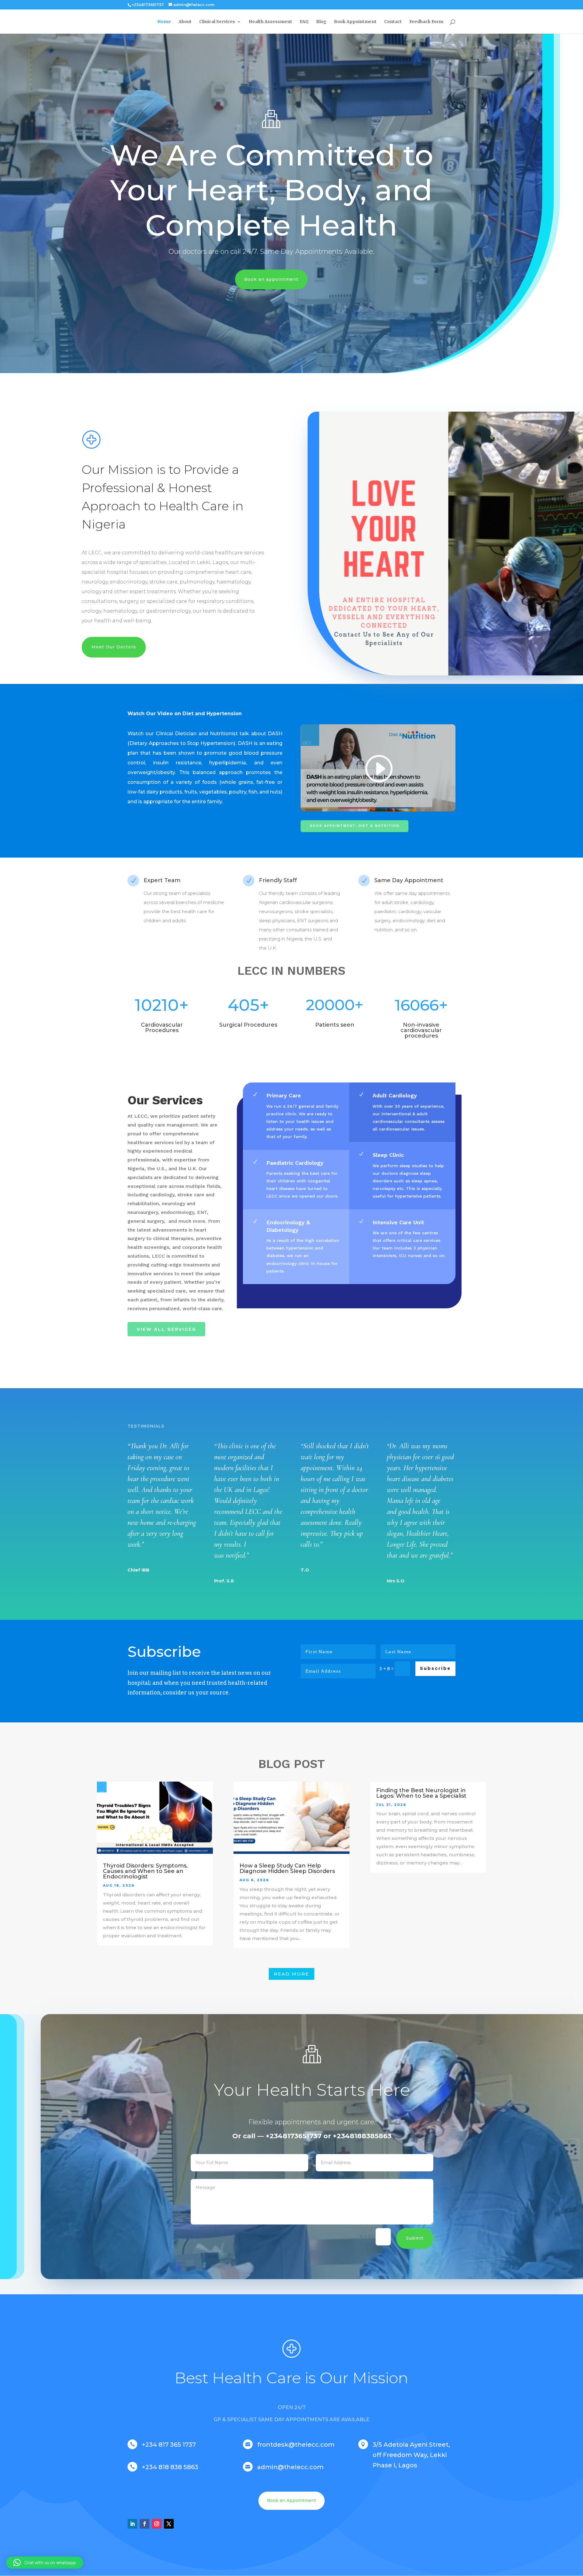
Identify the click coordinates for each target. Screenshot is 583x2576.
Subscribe (435, 1668)
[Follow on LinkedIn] (132, 2524)
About (185, 22)
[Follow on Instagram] (157, 2524)
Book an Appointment (291, 2500)
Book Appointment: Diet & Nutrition (355, 826)
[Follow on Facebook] (145, 2524)
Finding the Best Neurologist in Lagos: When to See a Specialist (421, 1793)
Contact (393, 22)
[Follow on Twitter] (169, 2524)
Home (164, 22)
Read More (291, 1974)
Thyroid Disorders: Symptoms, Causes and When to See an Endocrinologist (145, 1871)
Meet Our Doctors (114, 647)
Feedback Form (426, 22)
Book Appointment (355, 22)
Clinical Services (217, 22)
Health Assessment (270, 22)
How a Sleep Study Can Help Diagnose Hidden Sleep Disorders (287, 1868)
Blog (321, 22)
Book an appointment (271, 279)
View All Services (166, 1329)
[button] (45, 2563)
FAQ (304, 22)
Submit (415, 2238)
